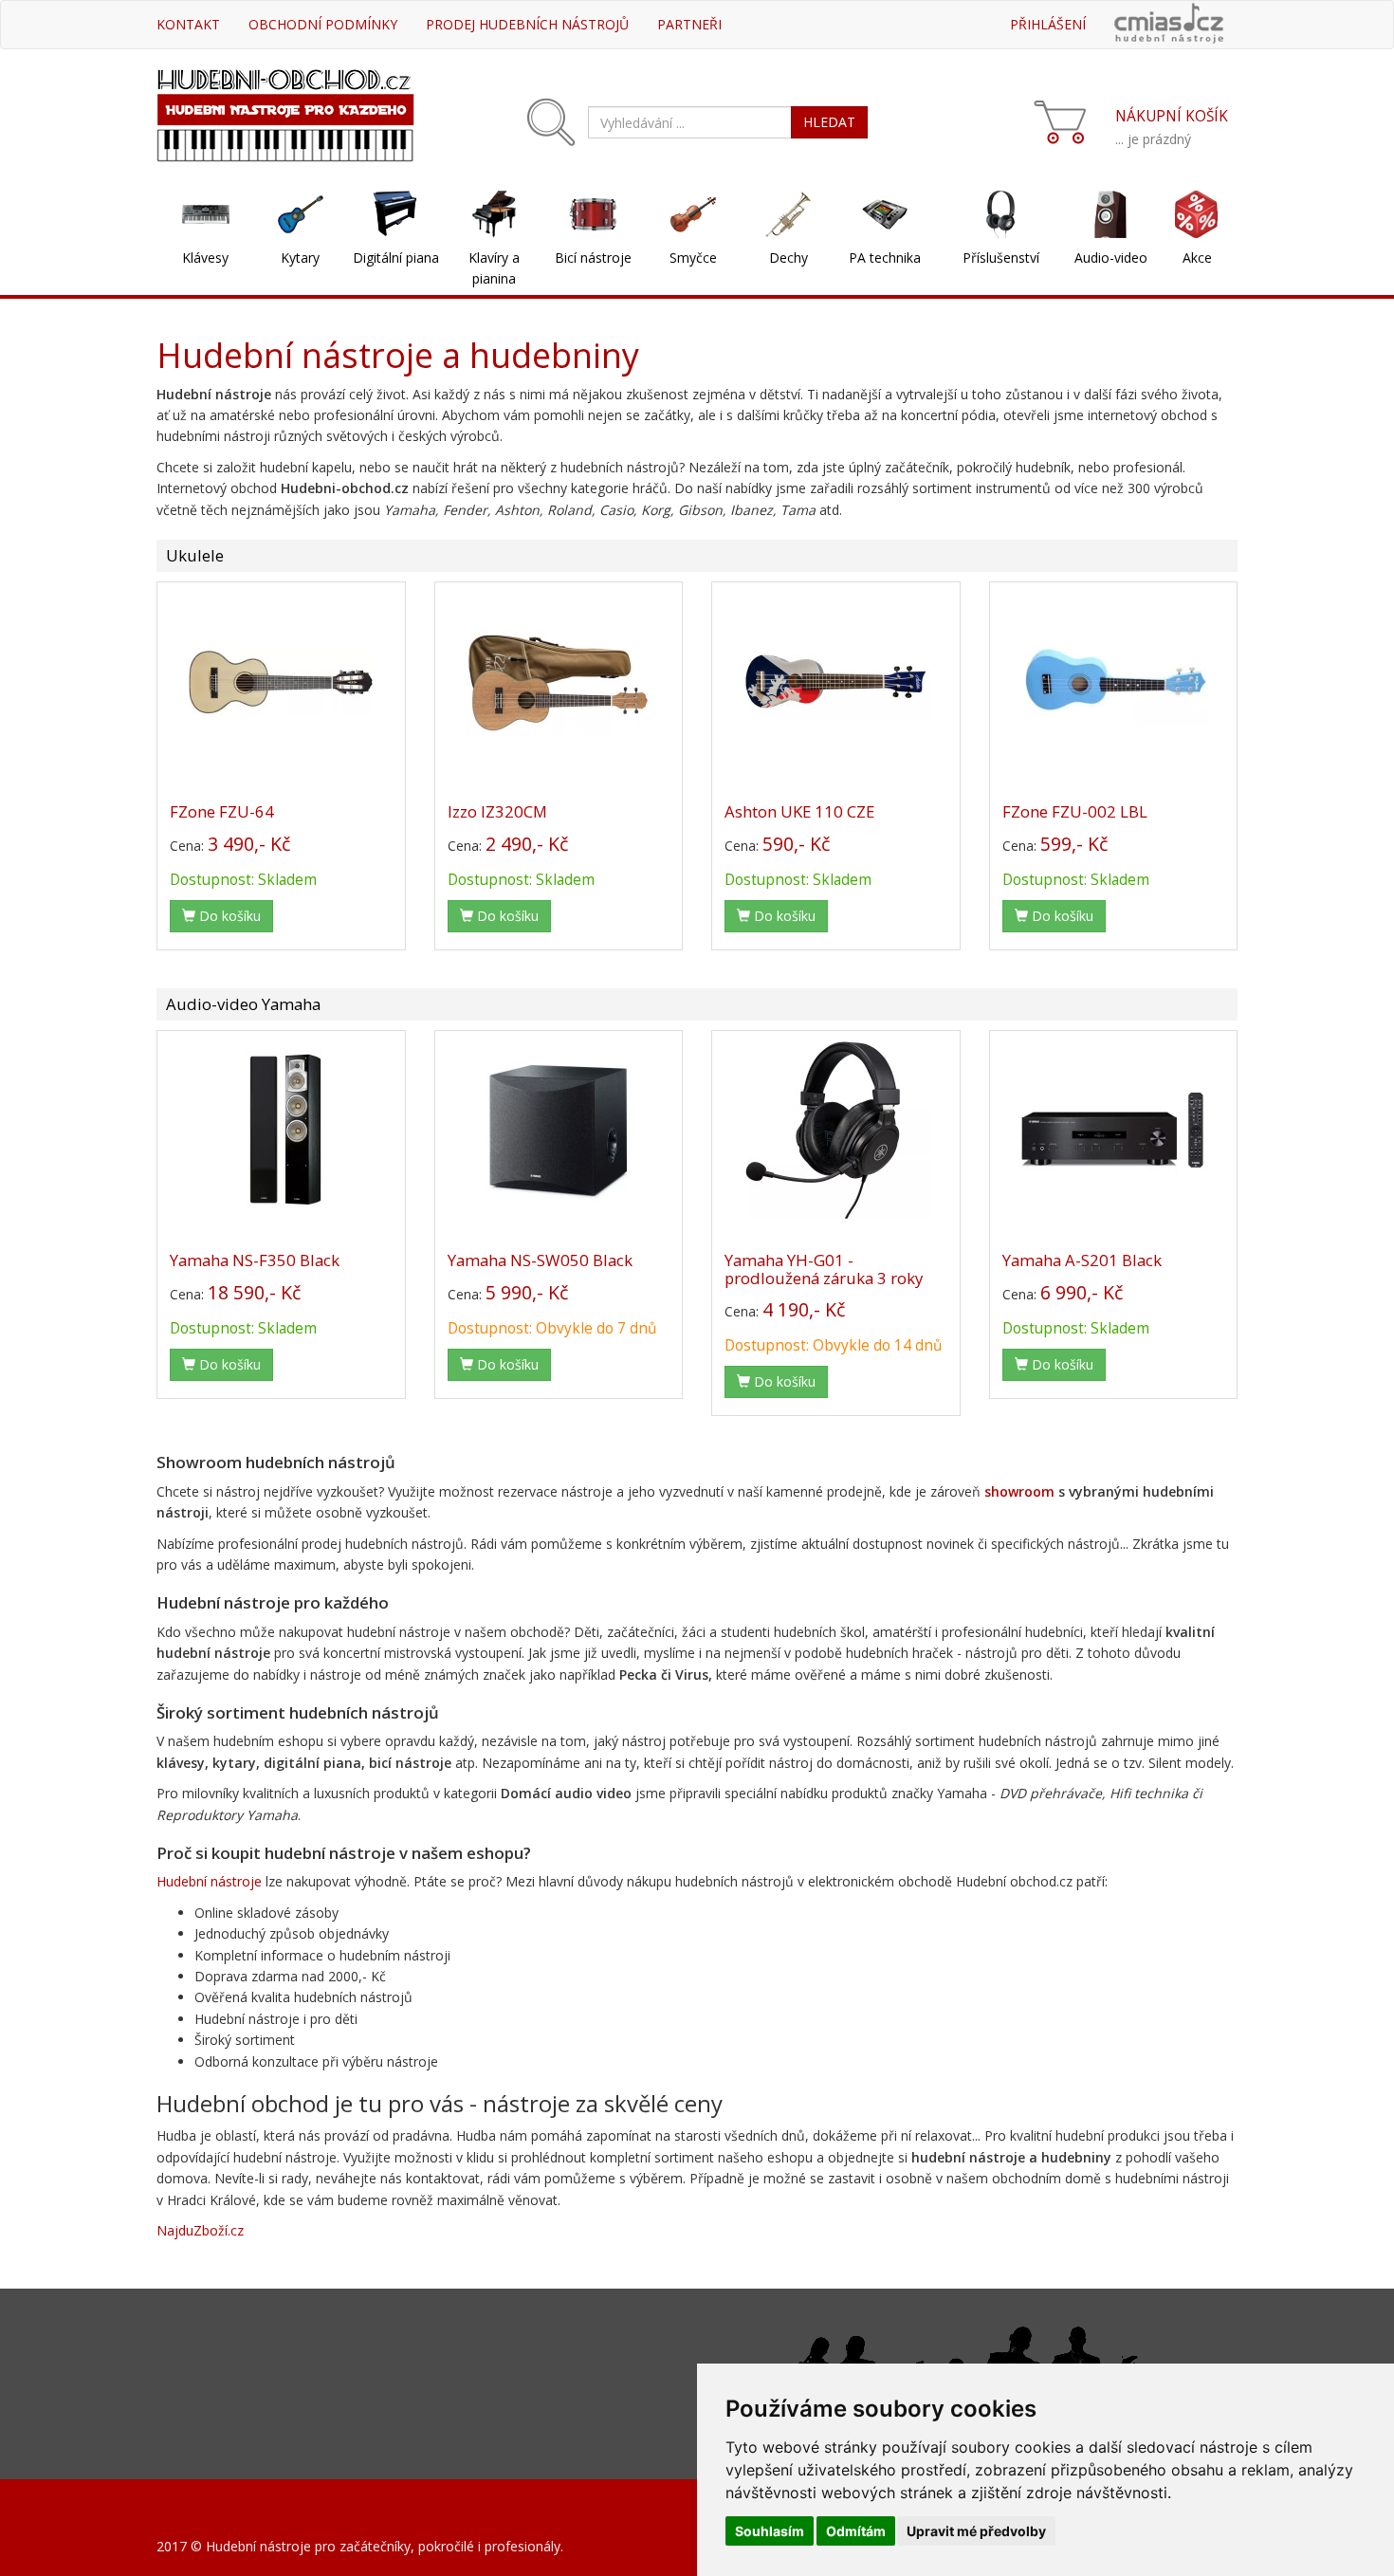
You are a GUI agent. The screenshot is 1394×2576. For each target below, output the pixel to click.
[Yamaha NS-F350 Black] (281, 1130)
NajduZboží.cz (200, 2230)
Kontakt (188, 24)
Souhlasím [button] (770, 2531)
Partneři (689, 24)
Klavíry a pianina (494, 268)
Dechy (789, 258)
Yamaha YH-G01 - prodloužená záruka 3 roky (824, 1269)
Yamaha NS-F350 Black (255, 1260)
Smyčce (693, 258)
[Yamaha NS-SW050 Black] (559, 1130)
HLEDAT (829, 122)
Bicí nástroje (593, 258)
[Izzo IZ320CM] (559, 681)
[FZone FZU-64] (281, 681)
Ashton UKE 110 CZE (799, 811)
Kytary (300, 258)
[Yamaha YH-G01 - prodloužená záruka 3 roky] (836, 1130)
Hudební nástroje (209, 1881)
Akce (1197, 258)
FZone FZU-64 (222, 811)
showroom (1019, 1491)
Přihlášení (1048, 24)
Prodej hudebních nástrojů (527, 24)
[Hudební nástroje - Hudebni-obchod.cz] (285, 113)
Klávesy (205, 258)
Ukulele (195, 555)
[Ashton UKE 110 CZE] (836, 681)
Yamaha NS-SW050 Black (540, 1260)
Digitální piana (396, 258)
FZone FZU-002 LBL (1075, 811)
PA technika (885, 258)
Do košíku (228, 916)
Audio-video (1111, 258)
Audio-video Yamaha (243, 1004)
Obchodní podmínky (323, 24)
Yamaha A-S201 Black (1082, 1260)
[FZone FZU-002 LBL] (1114, 681)
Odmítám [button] (856, 2531)
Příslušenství (1001, 258)
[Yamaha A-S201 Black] (1114, 1130)
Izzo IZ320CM (497, 811)
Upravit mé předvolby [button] (976, 2531)
